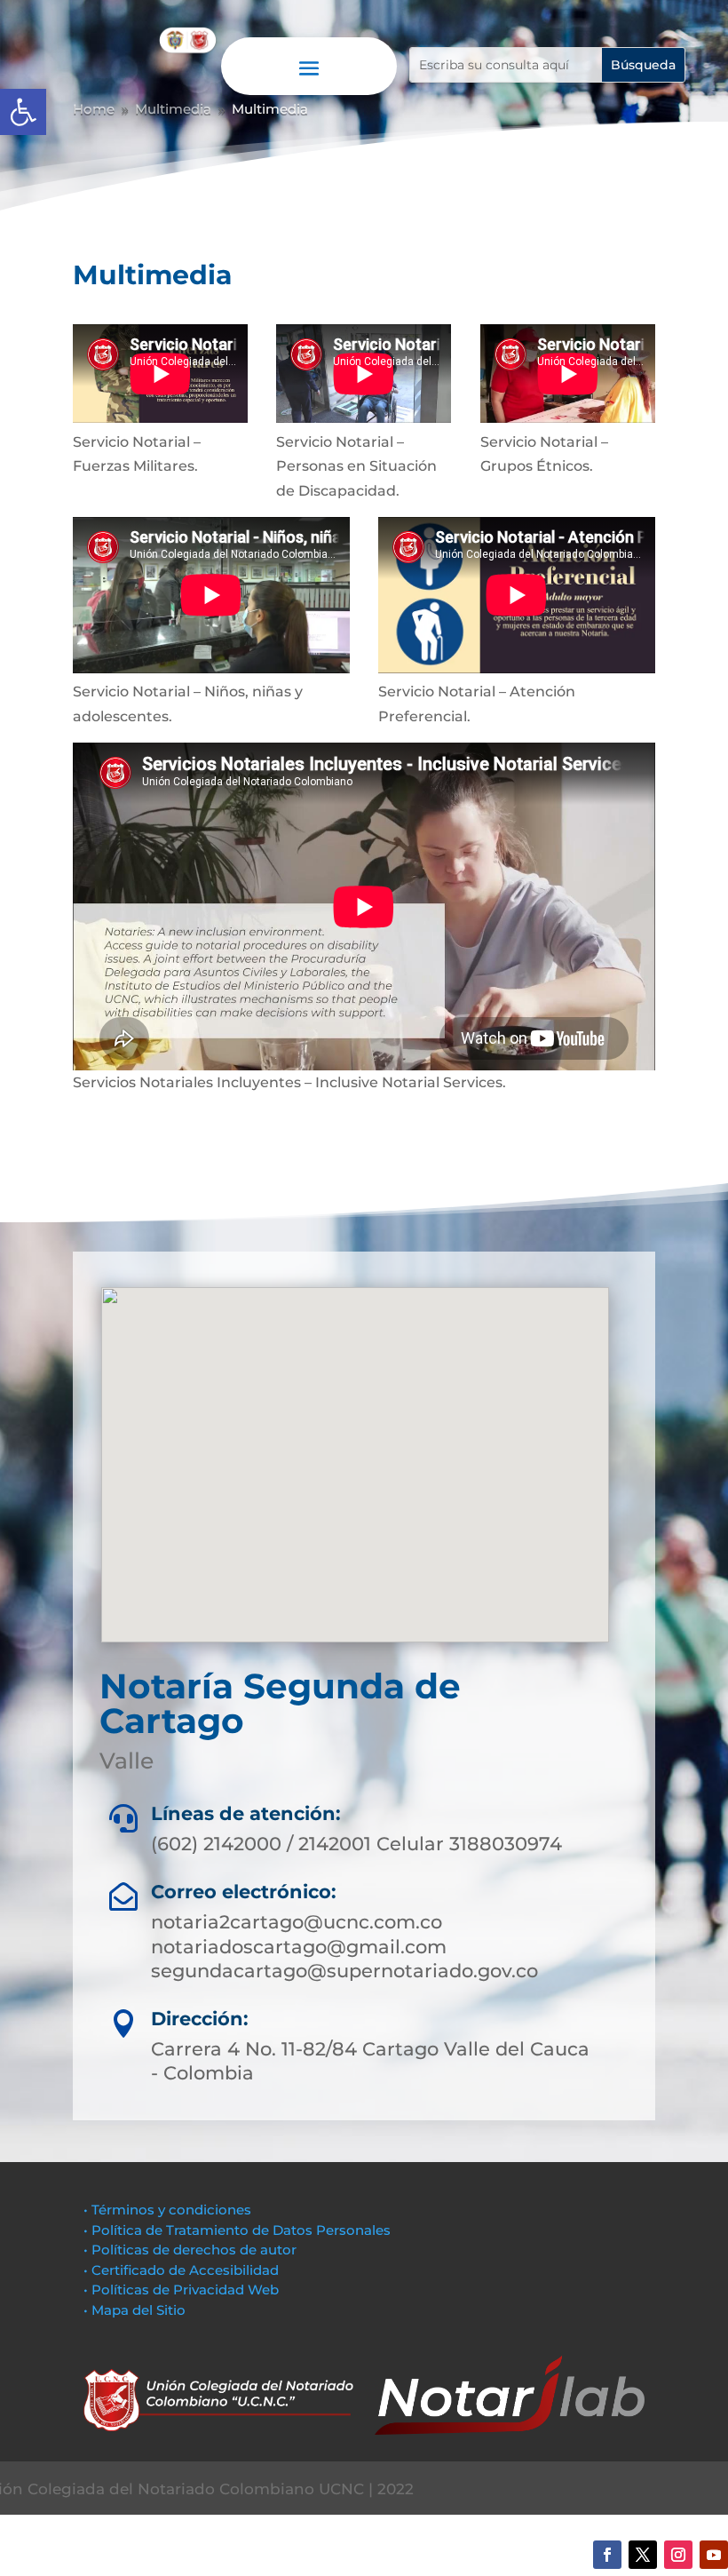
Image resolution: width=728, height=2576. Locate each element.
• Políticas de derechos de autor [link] (190, 2250)
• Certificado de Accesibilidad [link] (181, 2270)
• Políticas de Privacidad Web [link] (181, 2290)
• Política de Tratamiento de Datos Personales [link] (237, 2230)
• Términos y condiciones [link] (167, 2210)
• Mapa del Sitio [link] (136, 2310)
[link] (23, 112)
